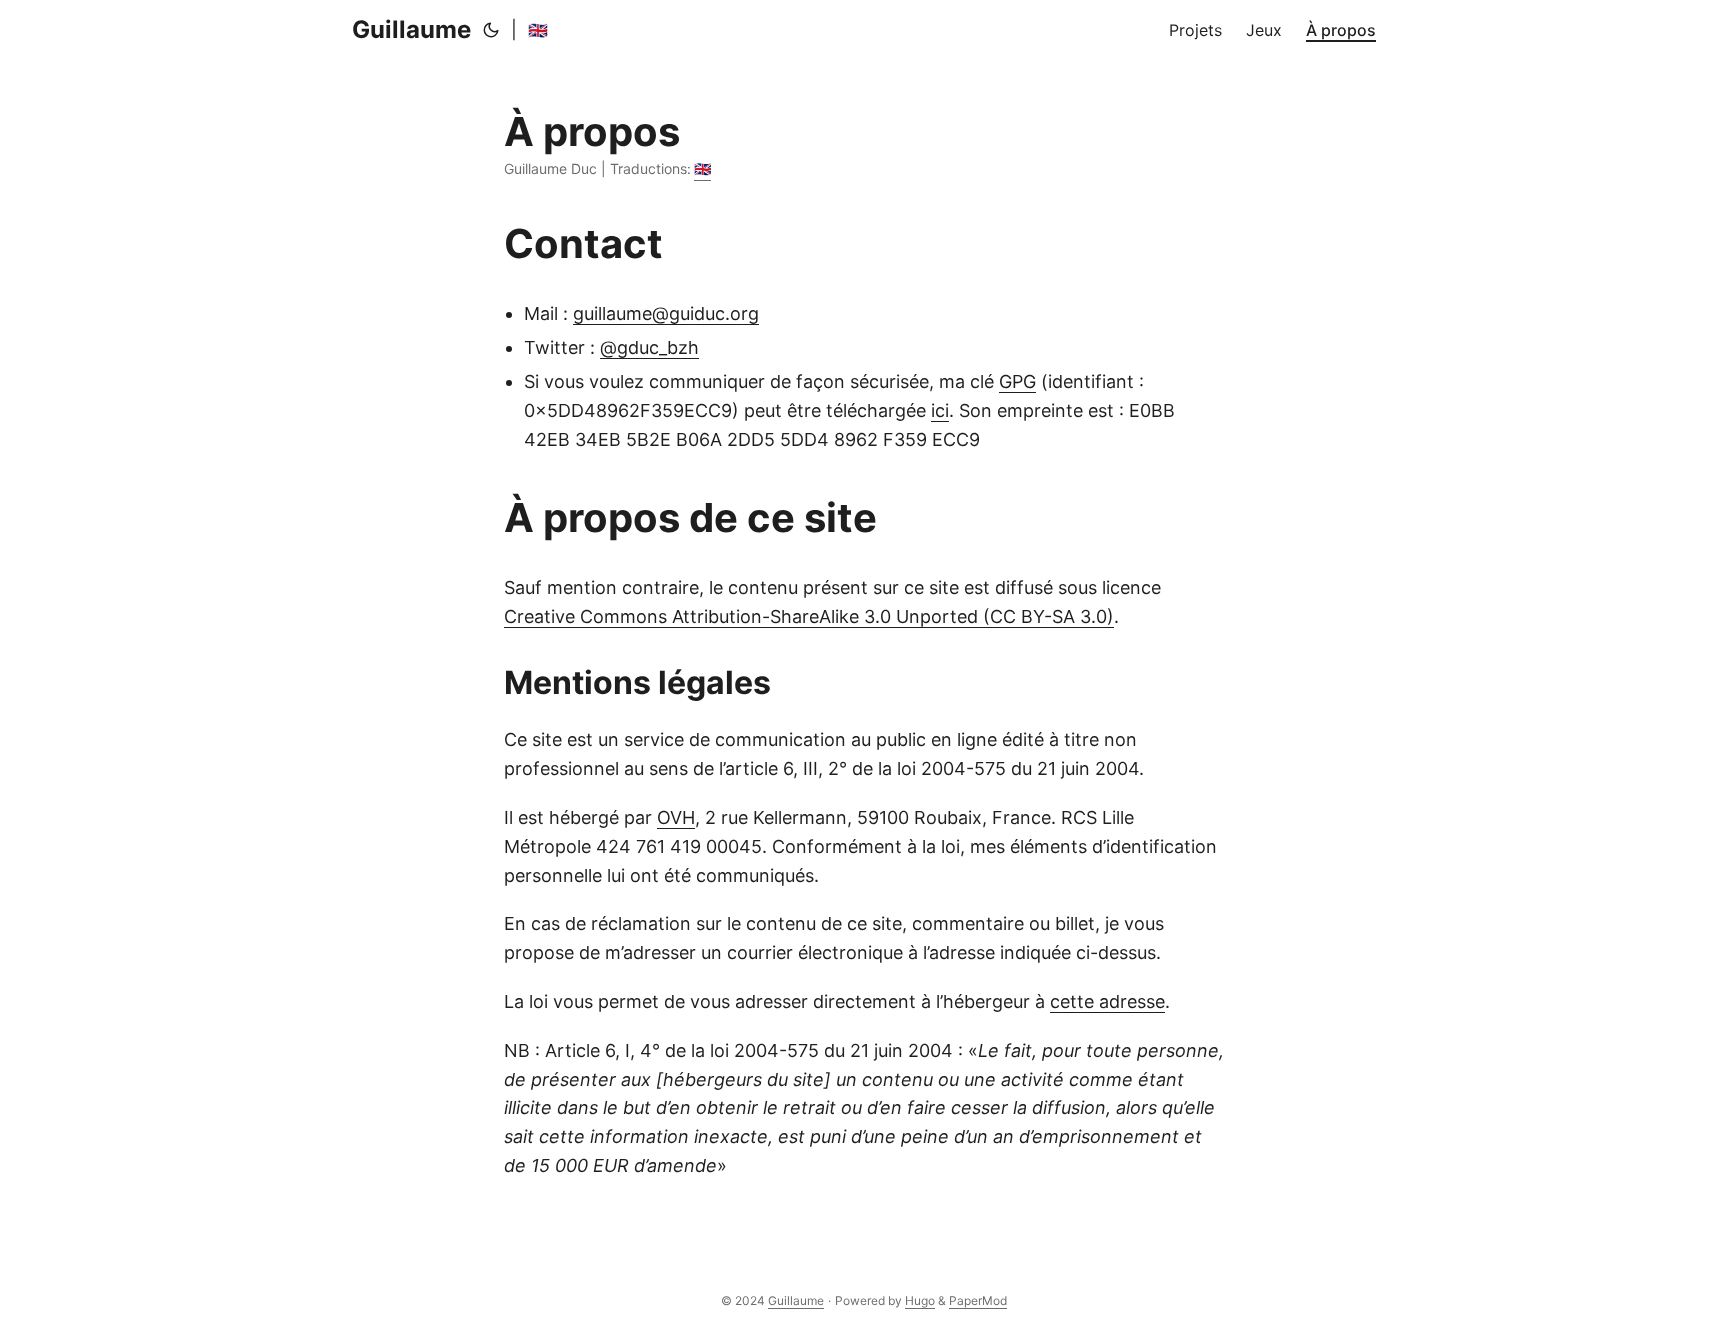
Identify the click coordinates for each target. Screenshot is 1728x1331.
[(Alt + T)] (491, 30)
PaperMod (978, 1300)
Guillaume (411, 29)
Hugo (920, 1300)
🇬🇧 (538, 30)
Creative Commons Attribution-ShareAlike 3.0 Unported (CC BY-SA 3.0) (809, 616)
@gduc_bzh (649, 347)
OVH (676, 817)
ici (940, 410)
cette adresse (1107, 1001)
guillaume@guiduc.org (666, 313)
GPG (1017, 381)
